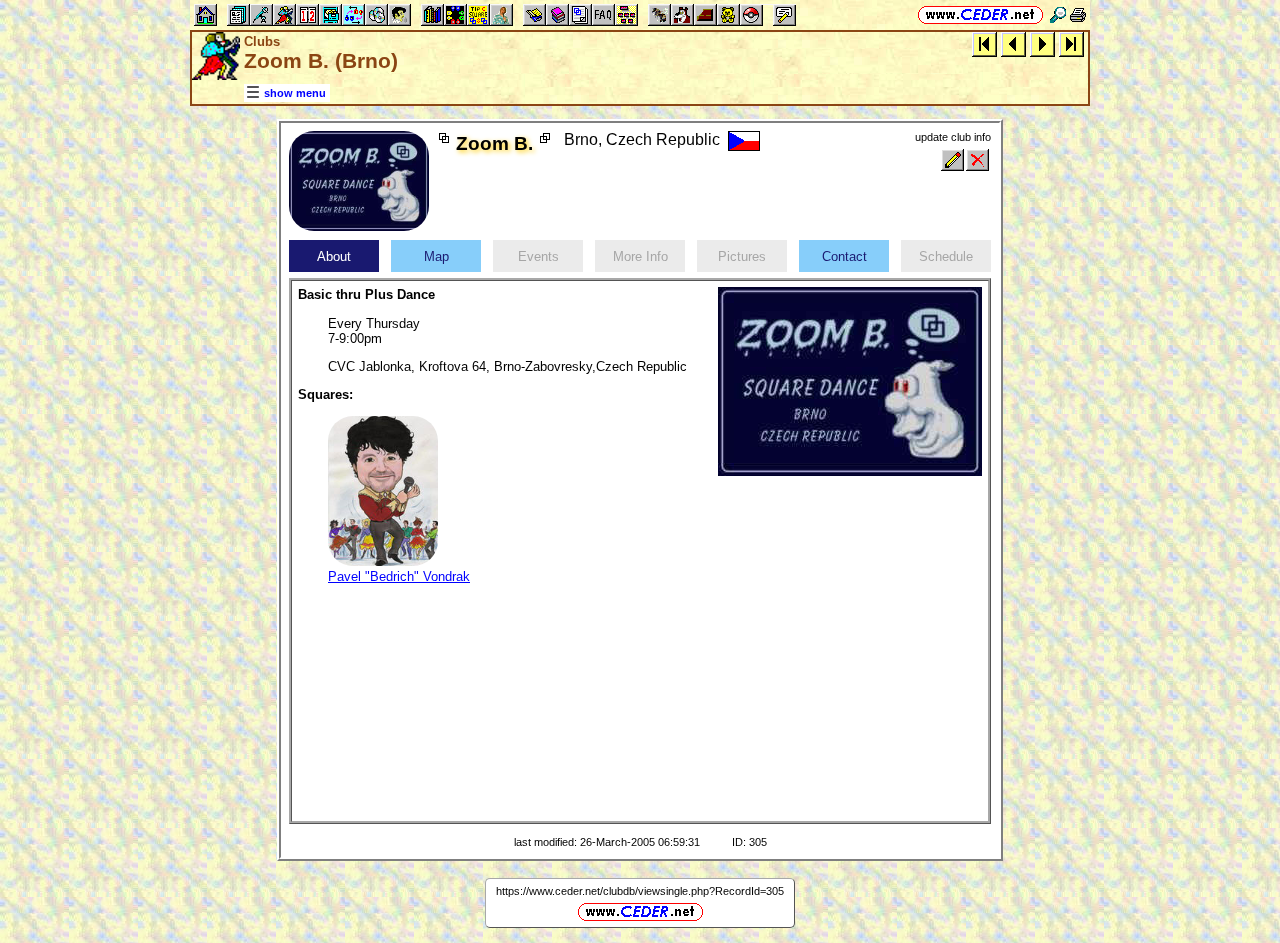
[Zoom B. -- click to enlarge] (359, 226)
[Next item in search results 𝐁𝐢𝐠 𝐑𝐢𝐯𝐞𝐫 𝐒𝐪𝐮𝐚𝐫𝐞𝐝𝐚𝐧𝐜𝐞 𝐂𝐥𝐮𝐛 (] (1042, 43)
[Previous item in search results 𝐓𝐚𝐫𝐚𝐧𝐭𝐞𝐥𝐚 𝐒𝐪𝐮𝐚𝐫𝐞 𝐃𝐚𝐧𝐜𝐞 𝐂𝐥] (1013, 43)
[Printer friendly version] (1078, 14)
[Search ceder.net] (1058, 14)
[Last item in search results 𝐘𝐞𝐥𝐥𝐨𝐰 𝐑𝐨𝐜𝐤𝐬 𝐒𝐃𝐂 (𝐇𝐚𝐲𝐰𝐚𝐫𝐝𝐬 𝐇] (1071, 43)
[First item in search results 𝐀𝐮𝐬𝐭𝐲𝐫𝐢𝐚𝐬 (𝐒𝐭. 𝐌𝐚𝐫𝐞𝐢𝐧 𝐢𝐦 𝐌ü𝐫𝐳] (984, 43)
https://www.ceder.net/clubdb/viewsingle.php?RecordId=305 (640, 891)
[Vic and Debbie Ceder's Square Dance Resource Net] (980, 14)
